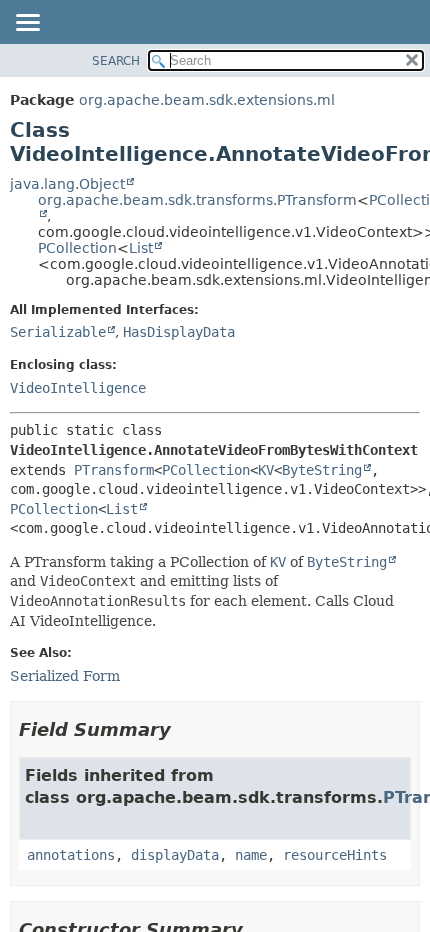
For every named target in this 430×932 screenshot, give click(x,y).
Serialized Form (65, 676)
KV (266, 470)
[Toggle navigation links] (27, 24)
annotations (71, 855)
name (251, 855)
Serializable (58, 332)
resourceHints (335, 855)
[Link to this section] (185, 729)
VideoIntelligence (78, 388)
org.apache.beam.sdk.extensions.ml (207, 100)
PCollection (77, 248)
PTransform (114, 470)
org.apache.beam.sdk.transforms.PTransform (197, 200)
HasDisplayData (179, 332)
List (141, 248)
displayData (175, 855)
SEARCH (116, 61)
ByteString (322, 470)
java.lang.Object (67, 184)
